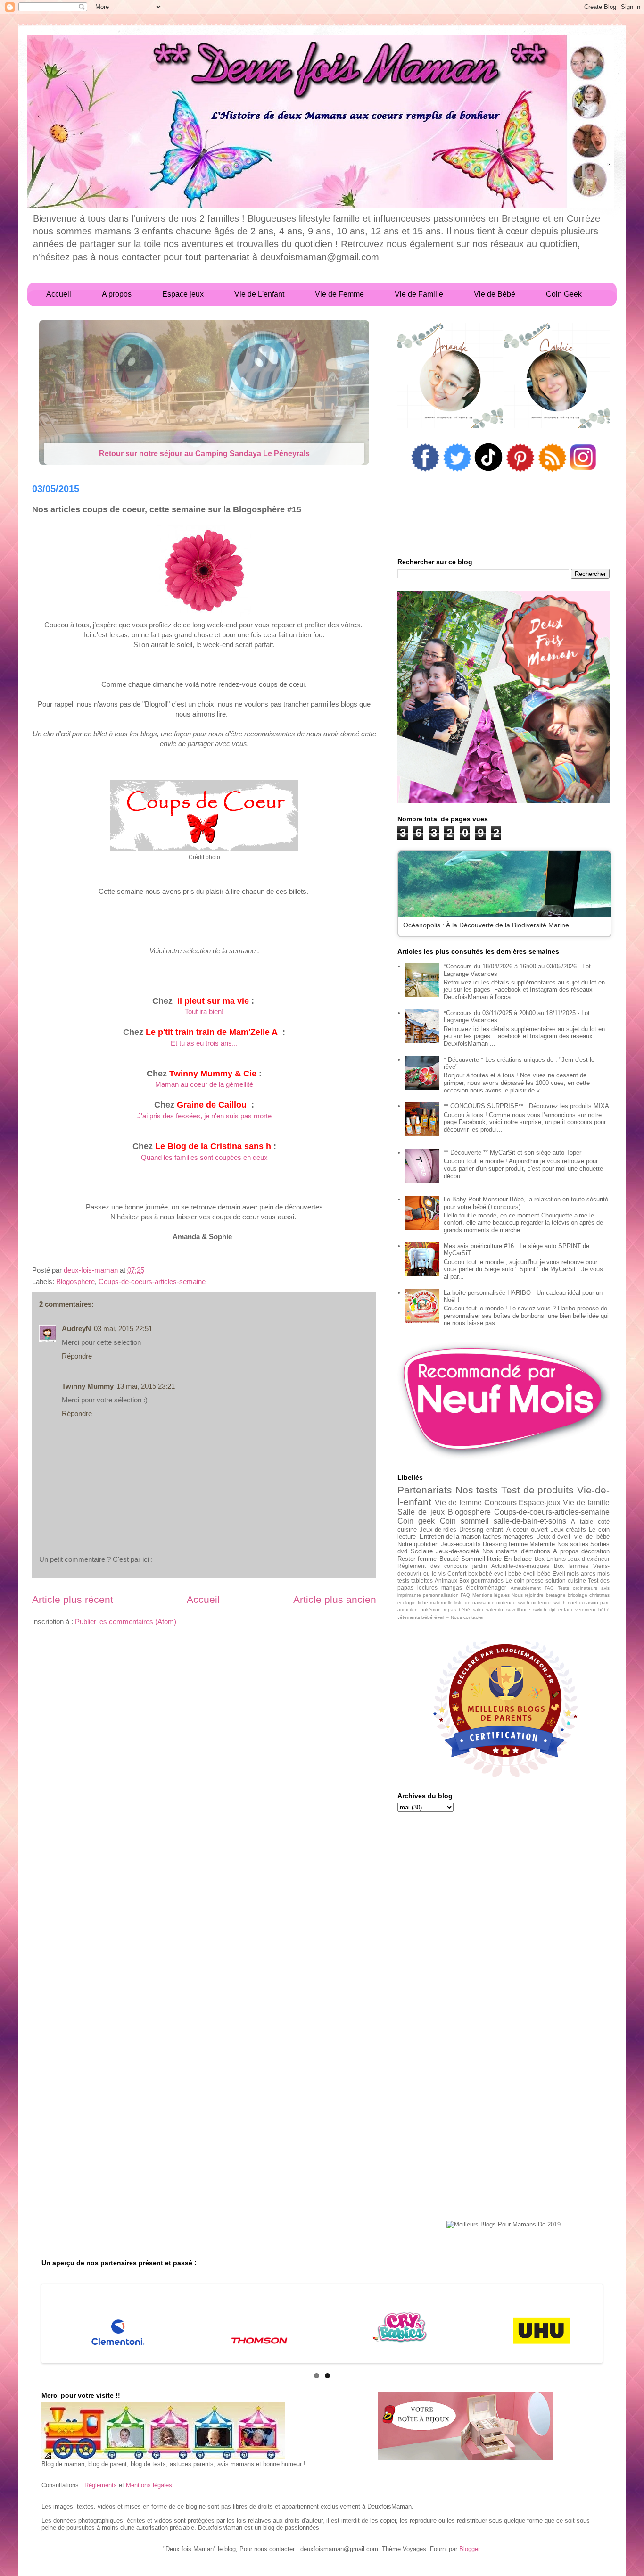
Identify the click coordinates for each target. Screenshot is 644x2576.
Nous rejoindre (528, 1595)
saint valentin (488, 1610)
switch (540, 1610)
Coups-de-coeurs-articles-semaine (152, 1281)
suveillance (518, 1610)
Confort (457, 1573)
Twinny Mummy (88, 1386)
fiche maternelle (435, 1603)
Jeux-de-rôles (438, 1530)
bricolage (578, 1595)
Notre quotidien (418, 1544)
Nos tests (477, 1490)
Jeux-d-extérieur (589, 1559)
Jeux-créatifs (568, 1530)
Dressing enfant (481, 1530)
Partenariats (425, 1490)
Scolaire (422, 1551)
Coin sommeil (464, 1521)
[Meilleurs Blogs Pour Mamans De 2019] (504, 2225)
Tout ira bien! (204, 1012)
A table (582, 1521)
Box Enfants (550, 1559)
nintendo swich (513, 1603)
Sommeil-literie (481, 1559)
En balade (518, 1559)
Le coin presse (525, 1580)
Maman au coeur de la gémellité (204, 1084)
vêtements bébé (415, 1617)
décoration (595, 1551)
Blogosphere (75, 1281)
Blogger (469, 2549)
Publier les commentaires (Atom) (126, 1621)
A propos (566, 1551)
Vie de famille (586, 1503)
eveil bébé (508, 1573)
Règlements (101, 2485)
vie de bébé (592, 1537)
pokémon (431, 1610)
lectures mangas (440, 1588)
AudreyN (76, 1329)
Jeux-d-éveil (553, 1537)
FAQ (465, 1595)
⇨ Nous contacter (465, 1617)
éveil (439, 1617)
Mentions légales (491, 1595)
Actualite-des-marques (520, 1566)
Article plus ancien (335, 1599)
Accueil (203, 1599)
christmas (599, 1595)
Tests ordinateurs (578, 1588)
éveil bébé (537, 1573)
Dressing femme (505, 1544)
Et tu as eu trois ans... (204, 1043)
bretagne (556, 1595)
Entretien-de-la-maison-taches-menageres (476, 1537)
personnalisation (441, 1595)
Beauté (449, 1559)
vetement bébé (592, 1610)
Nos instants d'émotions (516, 1551)
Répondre (77, 1356)
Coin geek (416, 1521)
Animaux (446, 1580)
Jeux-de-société (457, 1551)
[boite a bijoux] (466, 2426)
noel (572, 1603)
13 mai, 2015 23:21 (146, 1386)
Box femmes (571, 1566)
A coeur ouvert (527, 1530)
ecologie (407, 1603)
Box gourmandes (481, 1580)
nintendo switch (549, 1603)
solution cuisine (566, 1580)
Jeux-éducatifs (461, 1544)
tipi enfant (561, 1610)
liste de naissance (475, 1603)
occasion (589, 1603)
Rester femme (417, 1559)
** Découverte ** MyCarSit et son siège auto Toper (512, 1153)
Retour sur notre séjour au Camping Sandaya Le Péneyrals (204, 454)
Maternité (542, 1544)
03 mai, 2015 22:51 (123, 1329)
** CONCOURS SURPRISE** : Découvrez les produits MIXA (526, 1106)
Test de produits (537, 1490)
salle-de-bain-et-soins (530, 1521)
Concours (500, 1503)
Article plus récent (73, 1599)
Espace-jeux (540, 1503)
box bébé (480, 1573)
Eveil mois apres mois (581, 1573)
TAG (549, 1588)
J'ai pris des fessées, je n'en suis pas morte (204, 1116)
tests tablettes (415, 1580)
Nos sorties (573, 1544)
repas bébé (457, 1610)
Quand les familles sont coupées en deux (204, 1157)
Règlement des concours (433, 1566)
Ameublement (526, 1588)
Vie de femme (458, 1503)
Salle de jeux (421, 1512)
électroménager (486, 1588)
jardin (480, 1566)
